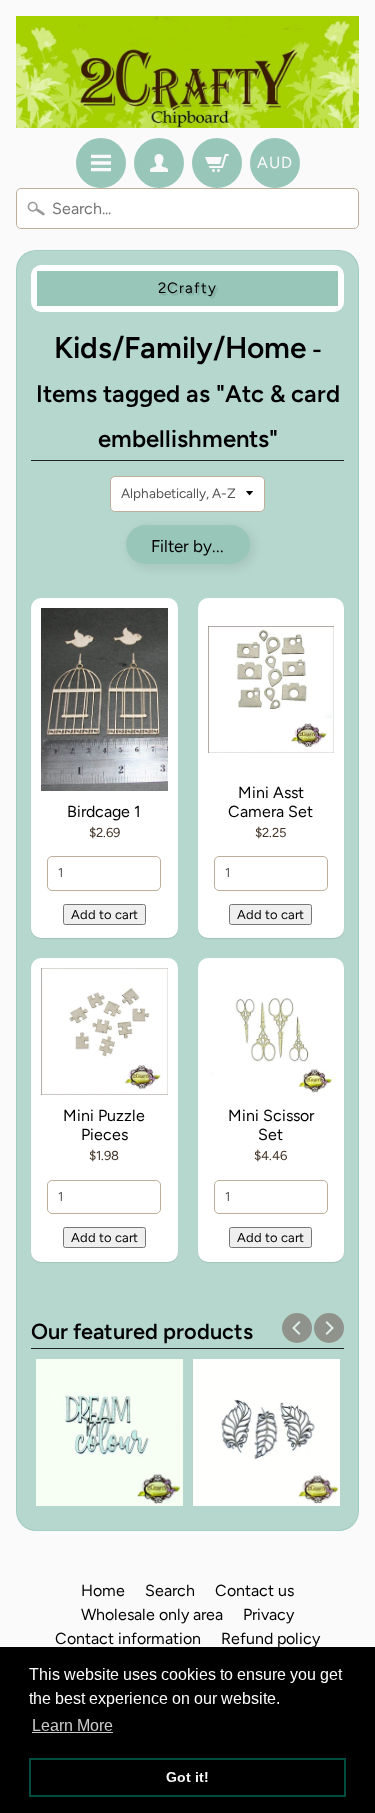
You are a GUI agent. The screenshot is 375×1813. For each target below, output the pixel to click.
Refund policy (270, 1638)
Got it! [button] (187, 1777)
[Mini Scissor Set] (271, 1035)
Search (170, 1590)
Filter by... (187, 546)
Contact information (128, 1638)
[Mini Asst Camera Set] (271, 693)
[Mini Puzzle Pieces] (104, 1035)
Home (103, 1590)
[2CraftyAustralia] (187, 72)
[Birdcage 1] (104, 703)
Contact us (254, 1590)
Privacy (268, 1614)
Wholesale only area (152, 1614)
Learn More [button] (72, 1725)
